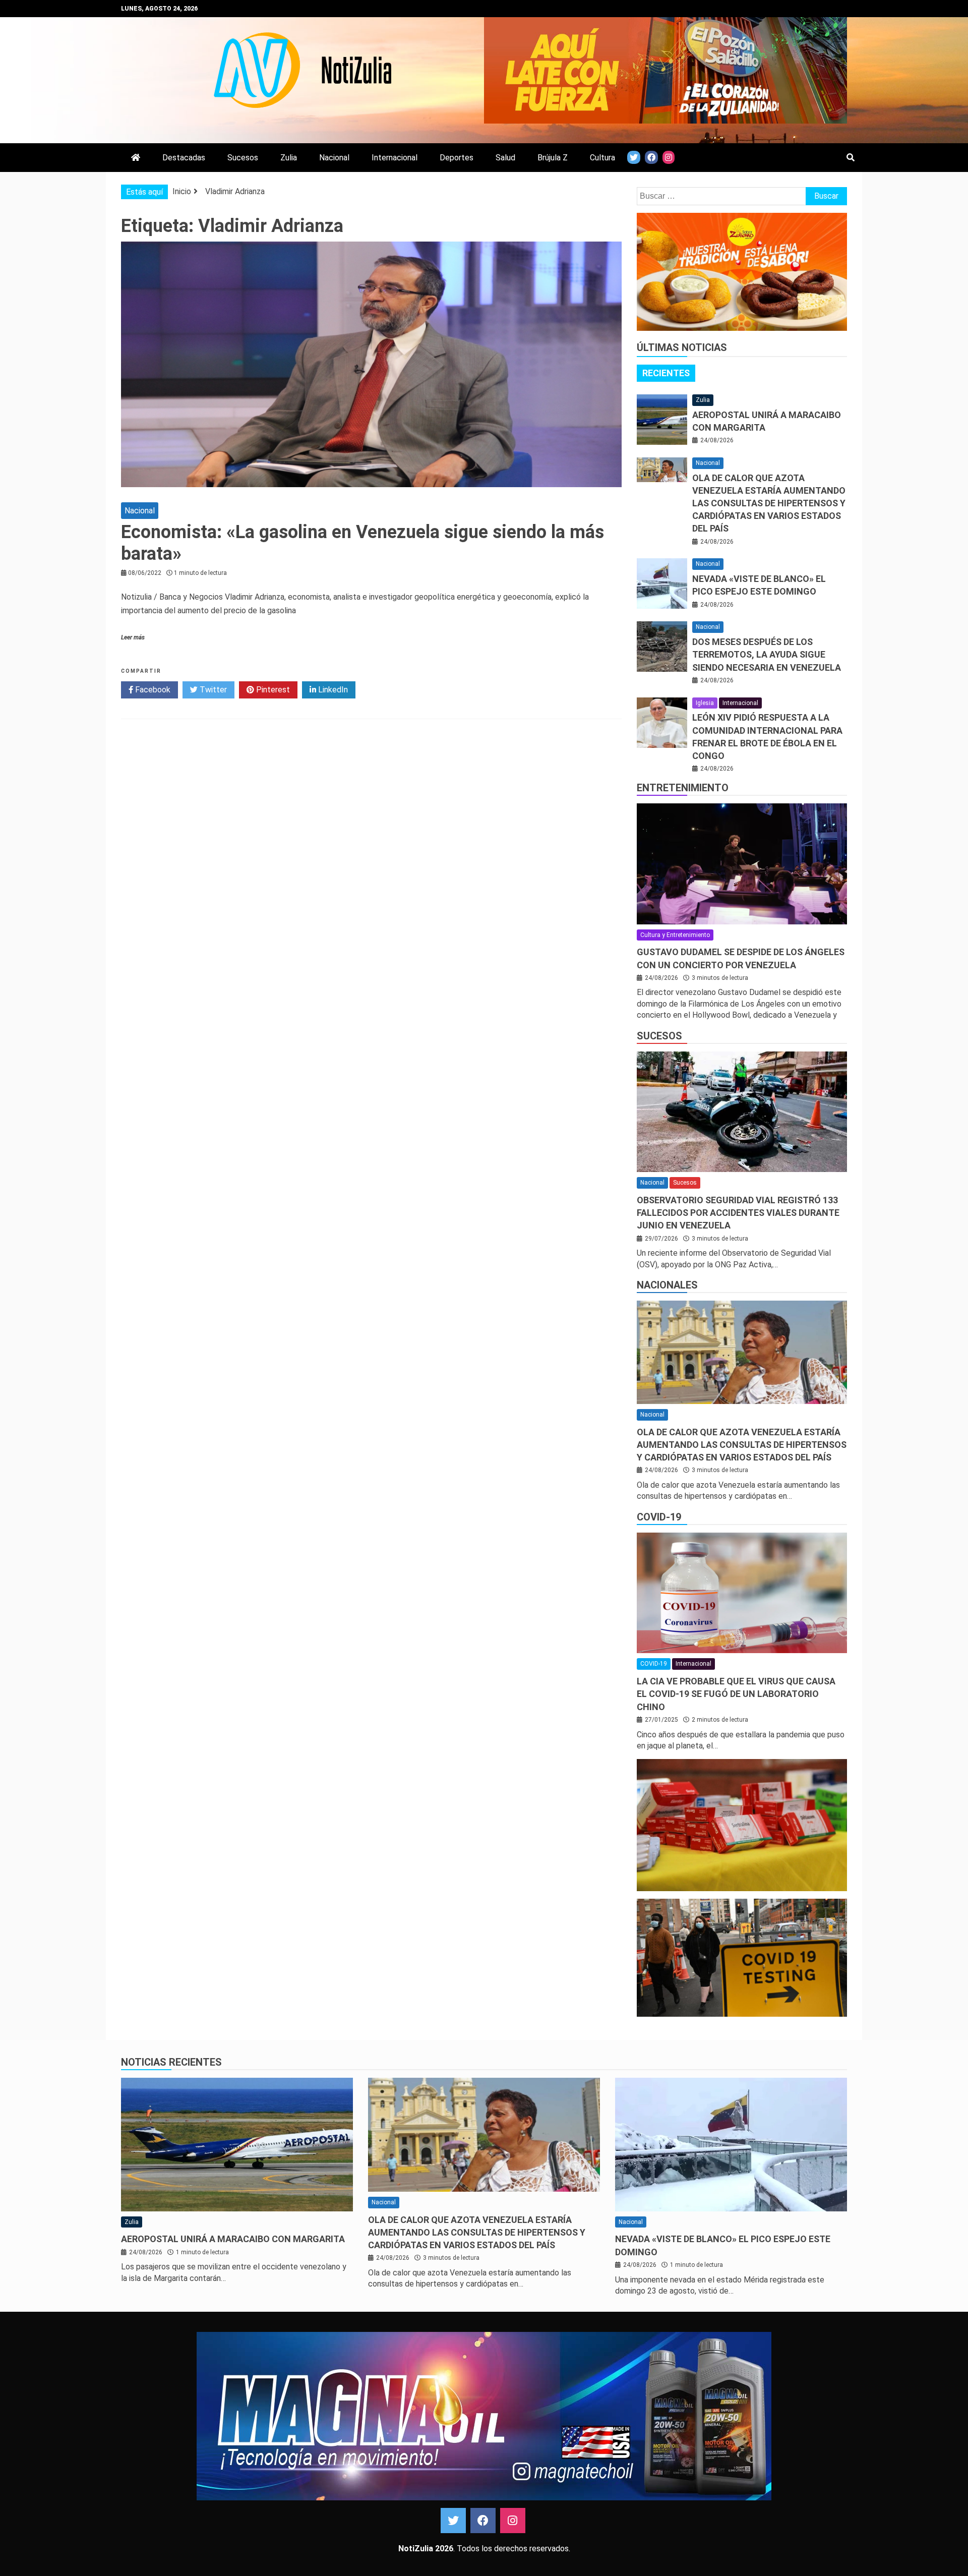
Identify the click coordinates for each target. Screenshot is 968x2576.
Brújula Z (553, 158)
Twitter (212, 690)
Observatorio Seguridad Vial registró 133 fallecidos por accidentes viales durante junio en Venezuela (738, 1213)
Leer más (133, 637)
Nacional (334, 158)
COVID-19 (659, 1517)
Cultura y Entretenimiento (675, 935)
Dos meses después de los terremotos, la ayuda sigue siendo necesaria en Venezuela (767, 654)
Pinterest (272, 690)
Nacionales (667, 1285)
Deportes (457, 158)
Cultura (602, 158)
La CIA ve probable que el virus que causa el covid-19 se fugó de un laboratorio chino (736, 1694)
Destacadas (184, 158)
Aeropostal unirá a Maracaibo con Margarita (233, 2239)
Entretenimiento (683, 788)
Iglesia (705, 703)
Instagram (513, 2521)
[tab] (666, 373)
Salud (505, 158)
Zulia (289, 158)
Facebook (152, 690)
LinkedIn (332, 690)
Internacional (395, 158)
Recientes (666, 373)
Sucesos (243, 158)
